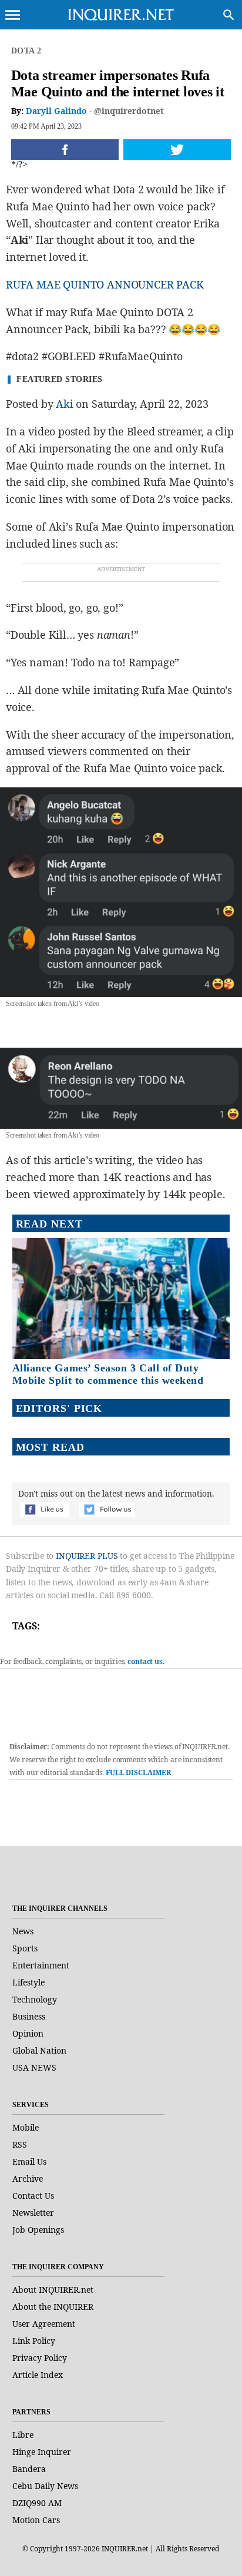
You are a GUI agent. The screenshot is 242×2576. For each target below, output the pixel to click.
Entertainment (41, 1965)
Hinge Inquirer (42, 2452)
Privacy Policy (40, 2358)
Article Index (38, 2375)
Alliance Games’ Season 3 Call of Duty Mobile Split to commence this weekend (108, 1374)
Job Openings (38, 2230)
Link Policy (34, 2341)
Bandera (29, 2469)
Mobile (26, 2127)
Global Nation (39, 2050)
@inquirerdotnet (129, 111)
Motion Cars (36, 2520)
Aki (64, 404)
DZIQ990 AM (37, 2503)
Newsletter (33, 2213)
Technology (35, 1999)
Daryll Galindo (56, 111)
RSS (20, 2144)
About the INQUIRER (53, 2307)
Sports (25, 1948)
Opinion (28, 2033)
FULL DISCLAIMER (138, 1772)
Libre (23, 2435)
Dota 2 (26, 51)
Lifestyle (28, 1982)
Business (29, 2016)
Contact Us (33, 2196)
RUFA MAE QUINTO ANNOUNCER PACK (105, 284)
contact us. (146, 1661)
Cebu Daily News (45, 2486)
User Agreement (44, 2324)
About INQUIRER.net (53, 2290)
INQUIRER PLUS (87, 1556)
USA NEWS (34, 2067)
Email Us (29, 2161)
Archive (28, 2178)
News (23, 1931)
